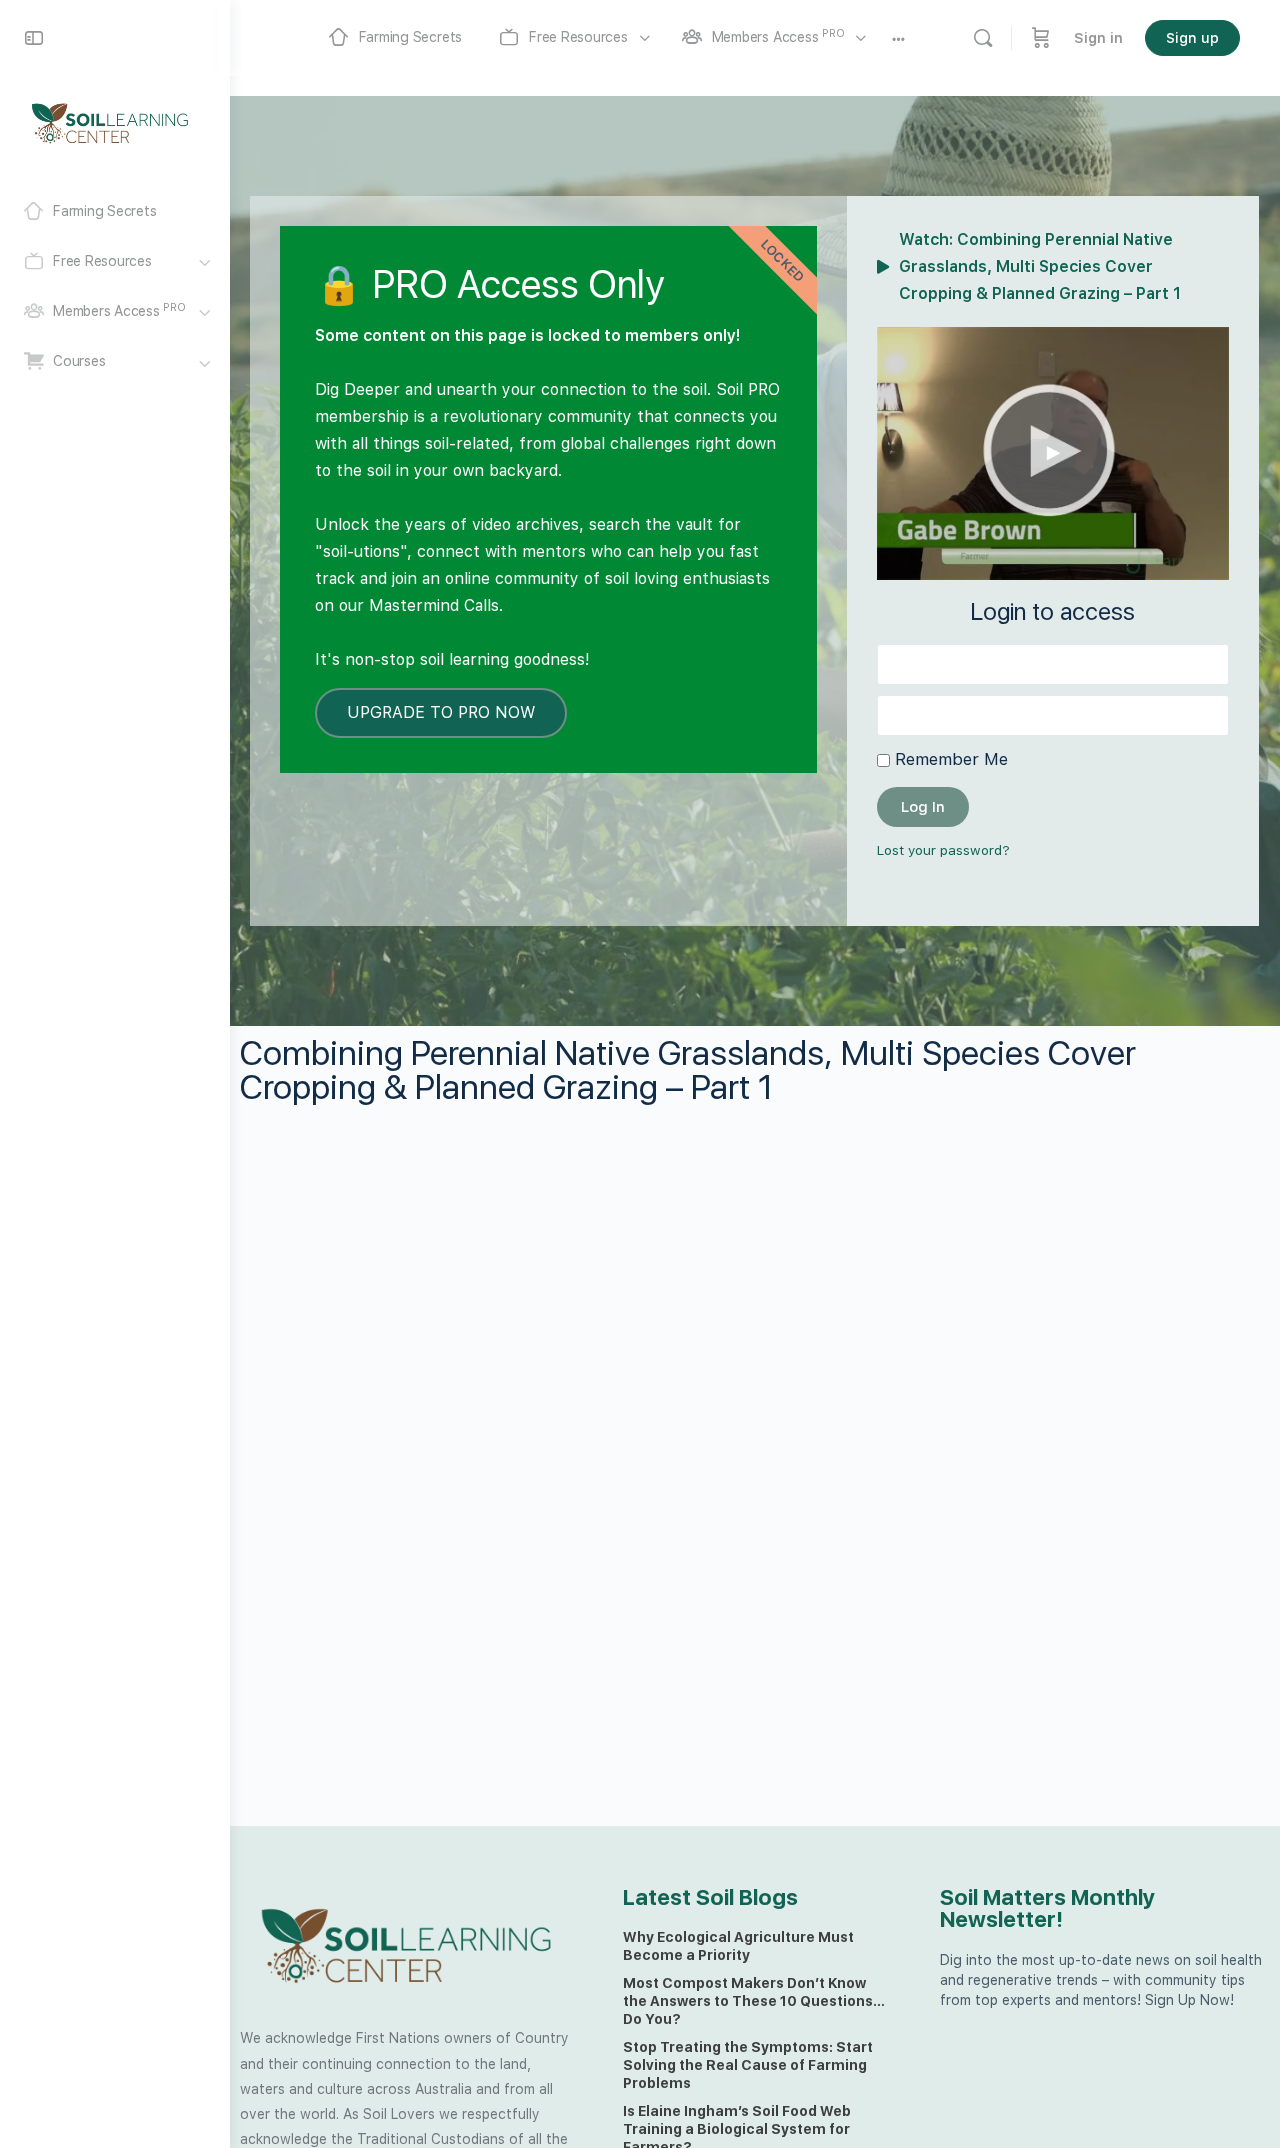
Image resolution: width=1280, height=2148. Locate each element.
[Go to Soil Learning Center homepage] (110, 122)
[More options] (898, 38)
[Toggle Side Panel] (34, 38)
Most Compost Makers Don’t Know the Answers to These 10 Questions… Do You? (754, 2001)
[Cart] (1041, 38)
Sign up (1192, 38)
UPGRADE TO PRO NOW (441, 712)
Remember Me (949, 759)
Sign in (1098, 38)
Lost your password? (943, 850)
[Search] (983, 38)
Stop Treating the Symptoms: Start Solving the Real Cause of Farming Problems (748, 2065)
